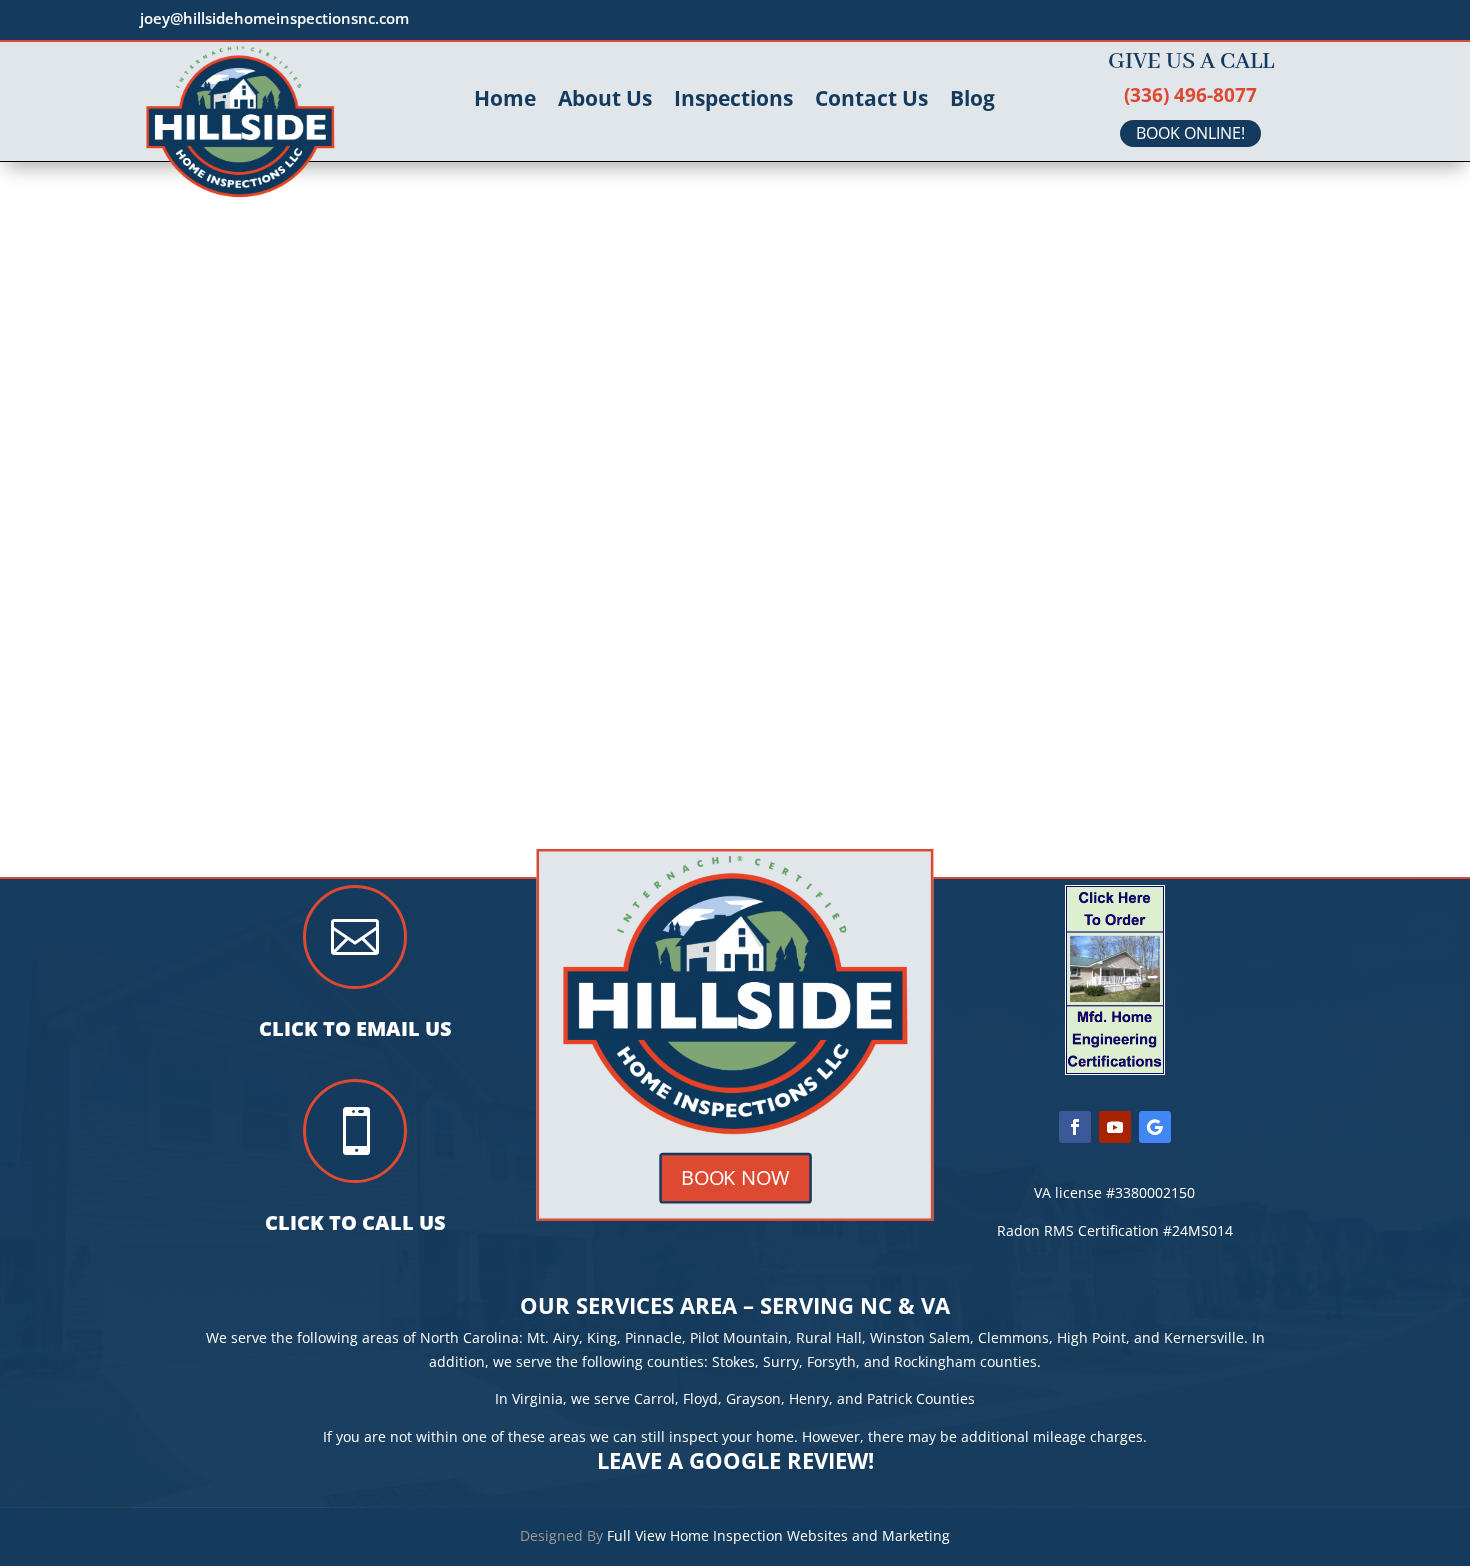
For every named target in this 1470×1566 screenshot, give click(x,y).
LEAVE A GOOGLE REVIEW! (735, 1460)
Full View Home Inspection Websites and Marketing (778, 1535)
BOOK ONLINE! (1190, 133)
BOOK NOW (735, 1177)
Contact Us (871, 101)
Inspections (733, 101)
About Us (605, 101)
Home (505, 101)
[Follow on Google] (1155, 1127)
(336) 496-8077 (1190, 95)
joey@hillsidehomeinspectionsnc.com (274, 18)
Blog (972, 101)
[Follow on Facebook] (1075, 1127)
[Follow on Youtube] (1115, 1127)
